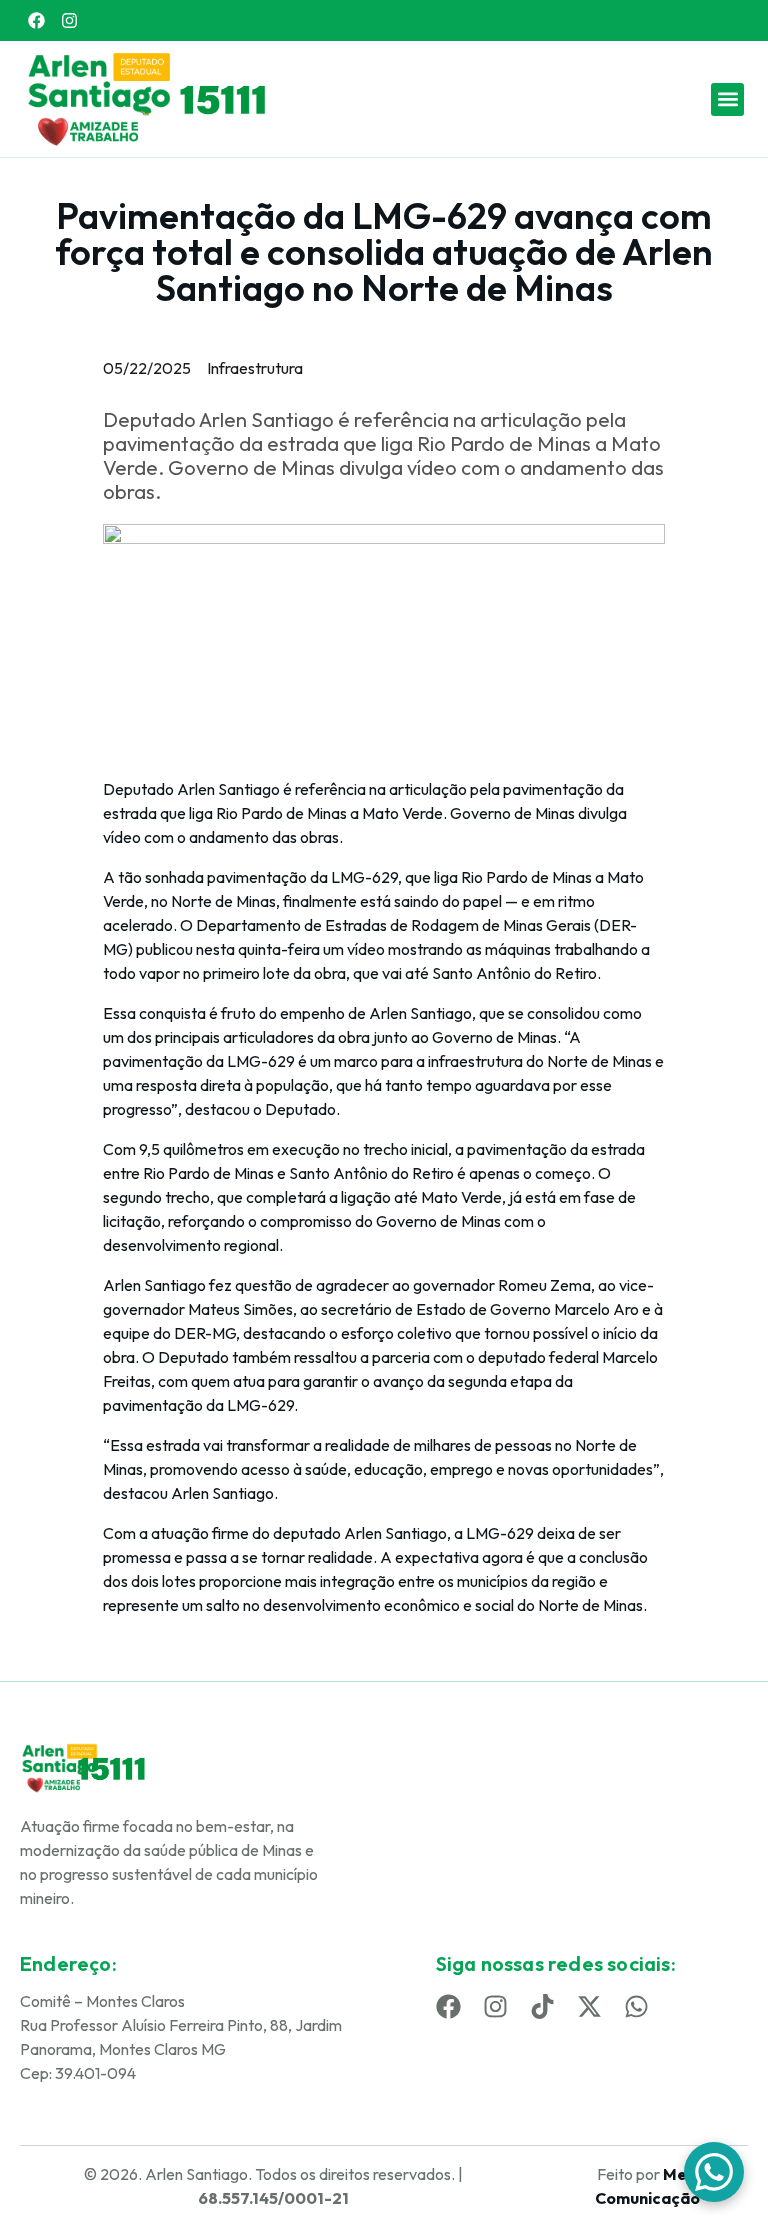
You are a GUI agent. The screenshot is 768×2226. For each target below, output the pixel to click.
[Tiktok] (542, 2006)
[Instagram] (69, 20)
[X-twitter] (589, 2006)
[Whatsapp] (636, 2006)
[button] (727, 99)
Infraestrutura (255, 368)
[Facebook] (36, 20)
